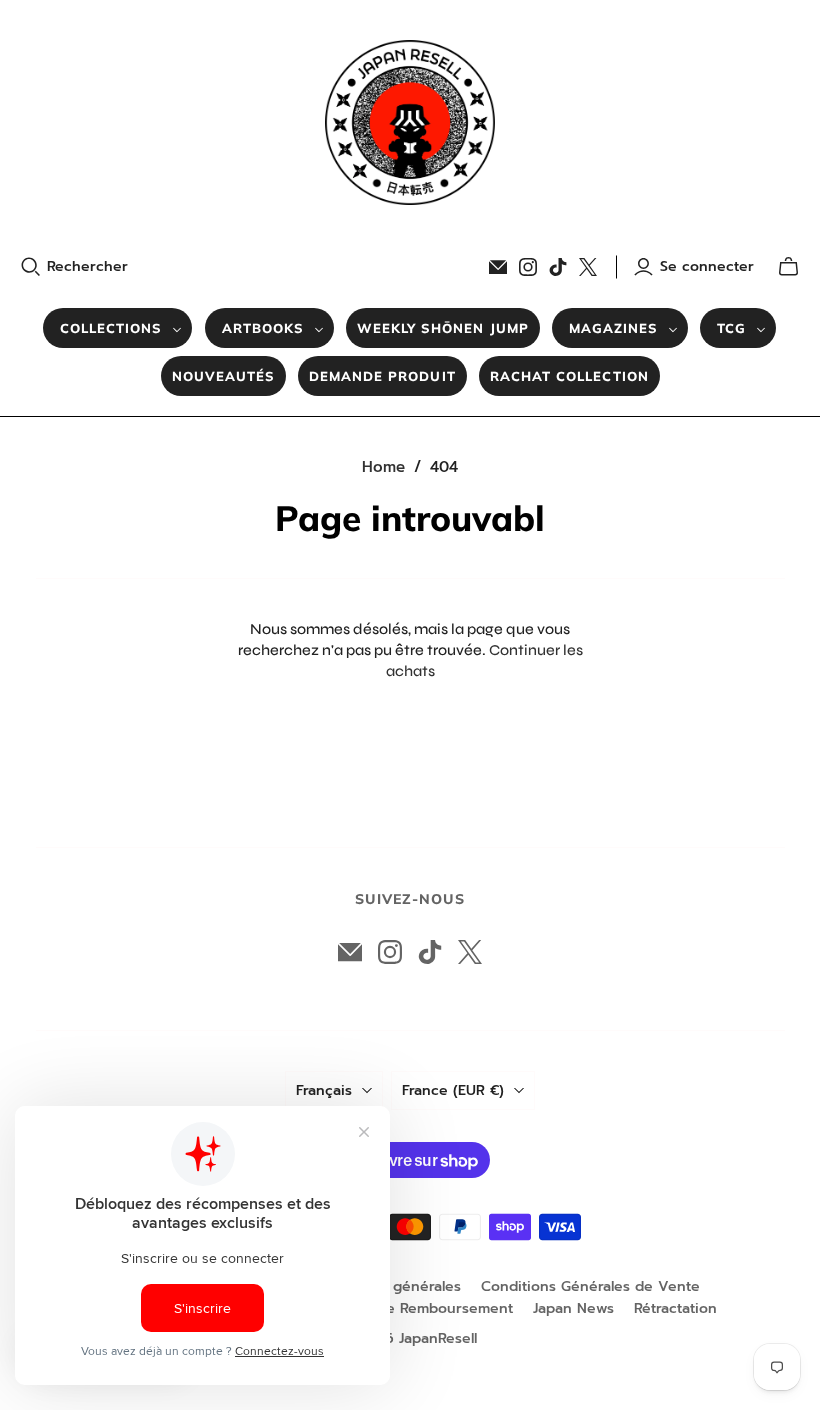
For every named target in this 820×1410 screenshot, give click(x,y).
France (453, 1090)
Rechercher (87, 267)
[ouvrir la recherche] (31, 267)
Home (383, 467)
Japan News (573, 1308)
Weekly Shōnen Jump (443, 328)
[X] (588, 267)
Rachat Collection (569, 376)
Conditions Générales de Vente (590, 1286)
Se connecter (707, 267)
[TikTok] (558, 267)
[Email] (498, 267)
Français (324, 1090)
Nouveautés (223, 376)
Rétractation (675, 1308)
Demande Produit (382, 376)
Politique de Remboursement (412, 1308)
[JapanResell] (410, 122)
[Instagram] (528, 267)
